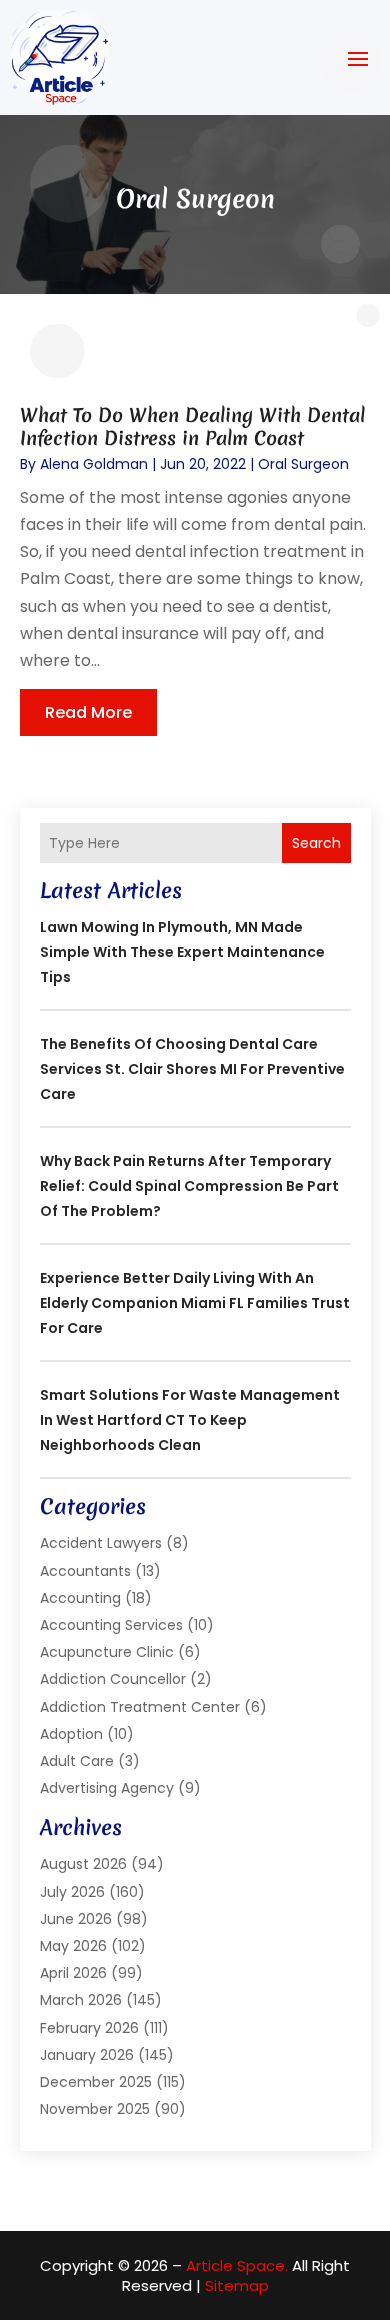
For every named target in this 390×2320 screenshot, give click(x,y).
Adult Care (77, 1761)
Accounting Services (111, 1625)
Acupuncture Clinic (107, 1652)
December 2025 (96, 2082)
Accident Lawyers (101, 1543)
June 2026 (76, 1919)
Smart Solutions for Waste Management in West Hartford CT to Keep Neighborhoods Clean (190, 1420)
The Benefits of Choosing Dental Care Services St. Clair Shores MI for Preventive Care (192, 1069)
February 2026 (89, 2028)
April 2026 (73, 1973)
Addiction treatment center (140, 1707)
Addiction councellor (113, 1679)
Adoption (71, 1734)
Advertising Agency (107, 1788)
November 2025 (95, 2109)
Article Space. (237, 2265)
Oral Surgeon (303, 464)
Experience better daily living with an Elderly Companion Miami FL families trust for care (195, 1303)
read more (88, 712)
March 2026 (81, 2000)
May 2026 (73, 1946)
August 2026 (83, 1864)
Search (316, 843)
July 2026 (72, 1892)
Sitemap (237, 2285)
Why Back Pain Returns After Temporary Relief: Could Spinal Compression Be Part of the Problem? (189, 1186)
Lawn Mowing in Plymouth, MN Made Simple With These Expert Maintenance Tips (182, 952)
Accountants (85, 1571)
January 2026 (87, 2055)
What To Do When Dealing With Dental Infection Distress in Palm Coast (192, 426)
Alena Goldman (94, 464)
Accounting (80, 1598)
